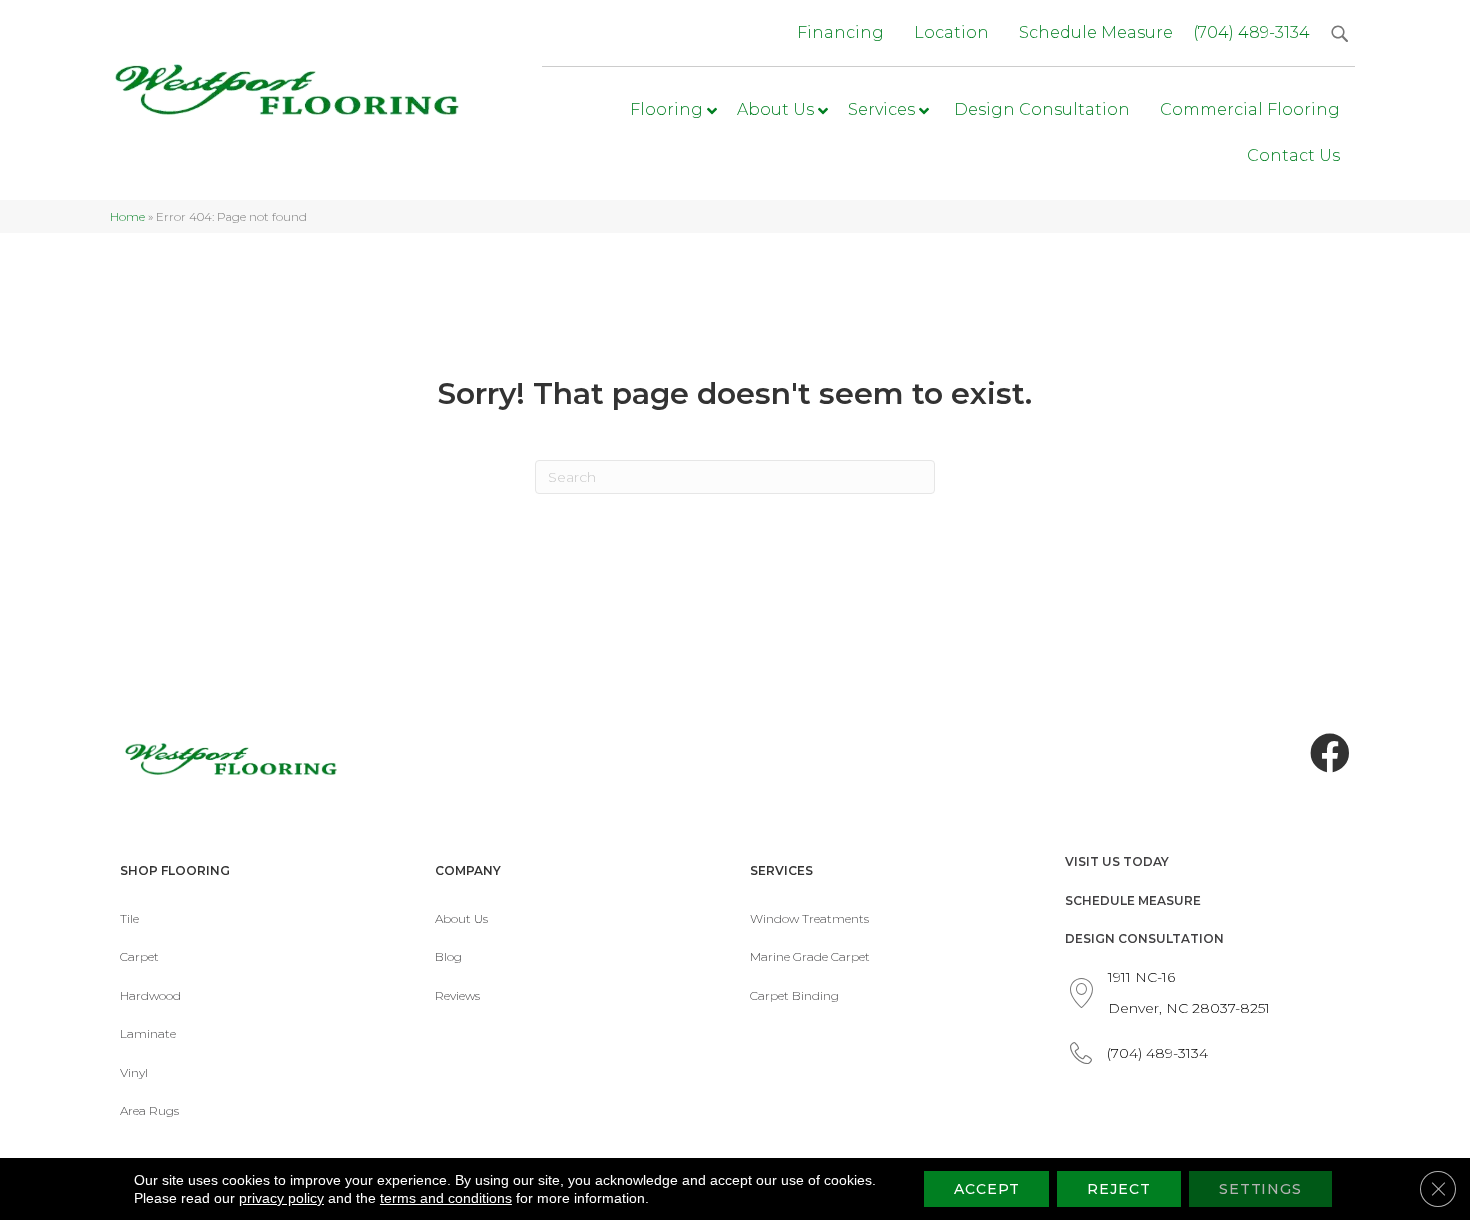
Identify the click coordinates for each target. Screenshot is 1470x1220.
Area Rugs (149, 1110)
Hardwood (150, 995)
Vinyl (134, 1072)
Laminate (148, 1033)
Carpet (139, 956)
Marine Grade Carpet (810, 956)
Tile (129, 918)
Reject (1118, 1189)
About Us (461, 918)
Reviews (457, 995)
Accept (986, 1189)
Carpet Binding (794, 995)
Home (127, 216)
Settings (1260, 1189)
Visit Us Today (1117, 861)
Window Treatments (809, 918)
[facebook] (1330, 754)
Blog (448, 956)
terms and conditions (446, 1198)
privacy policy (281, 1198)
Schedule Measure (1133, 900)
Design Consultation (1144, 938)
